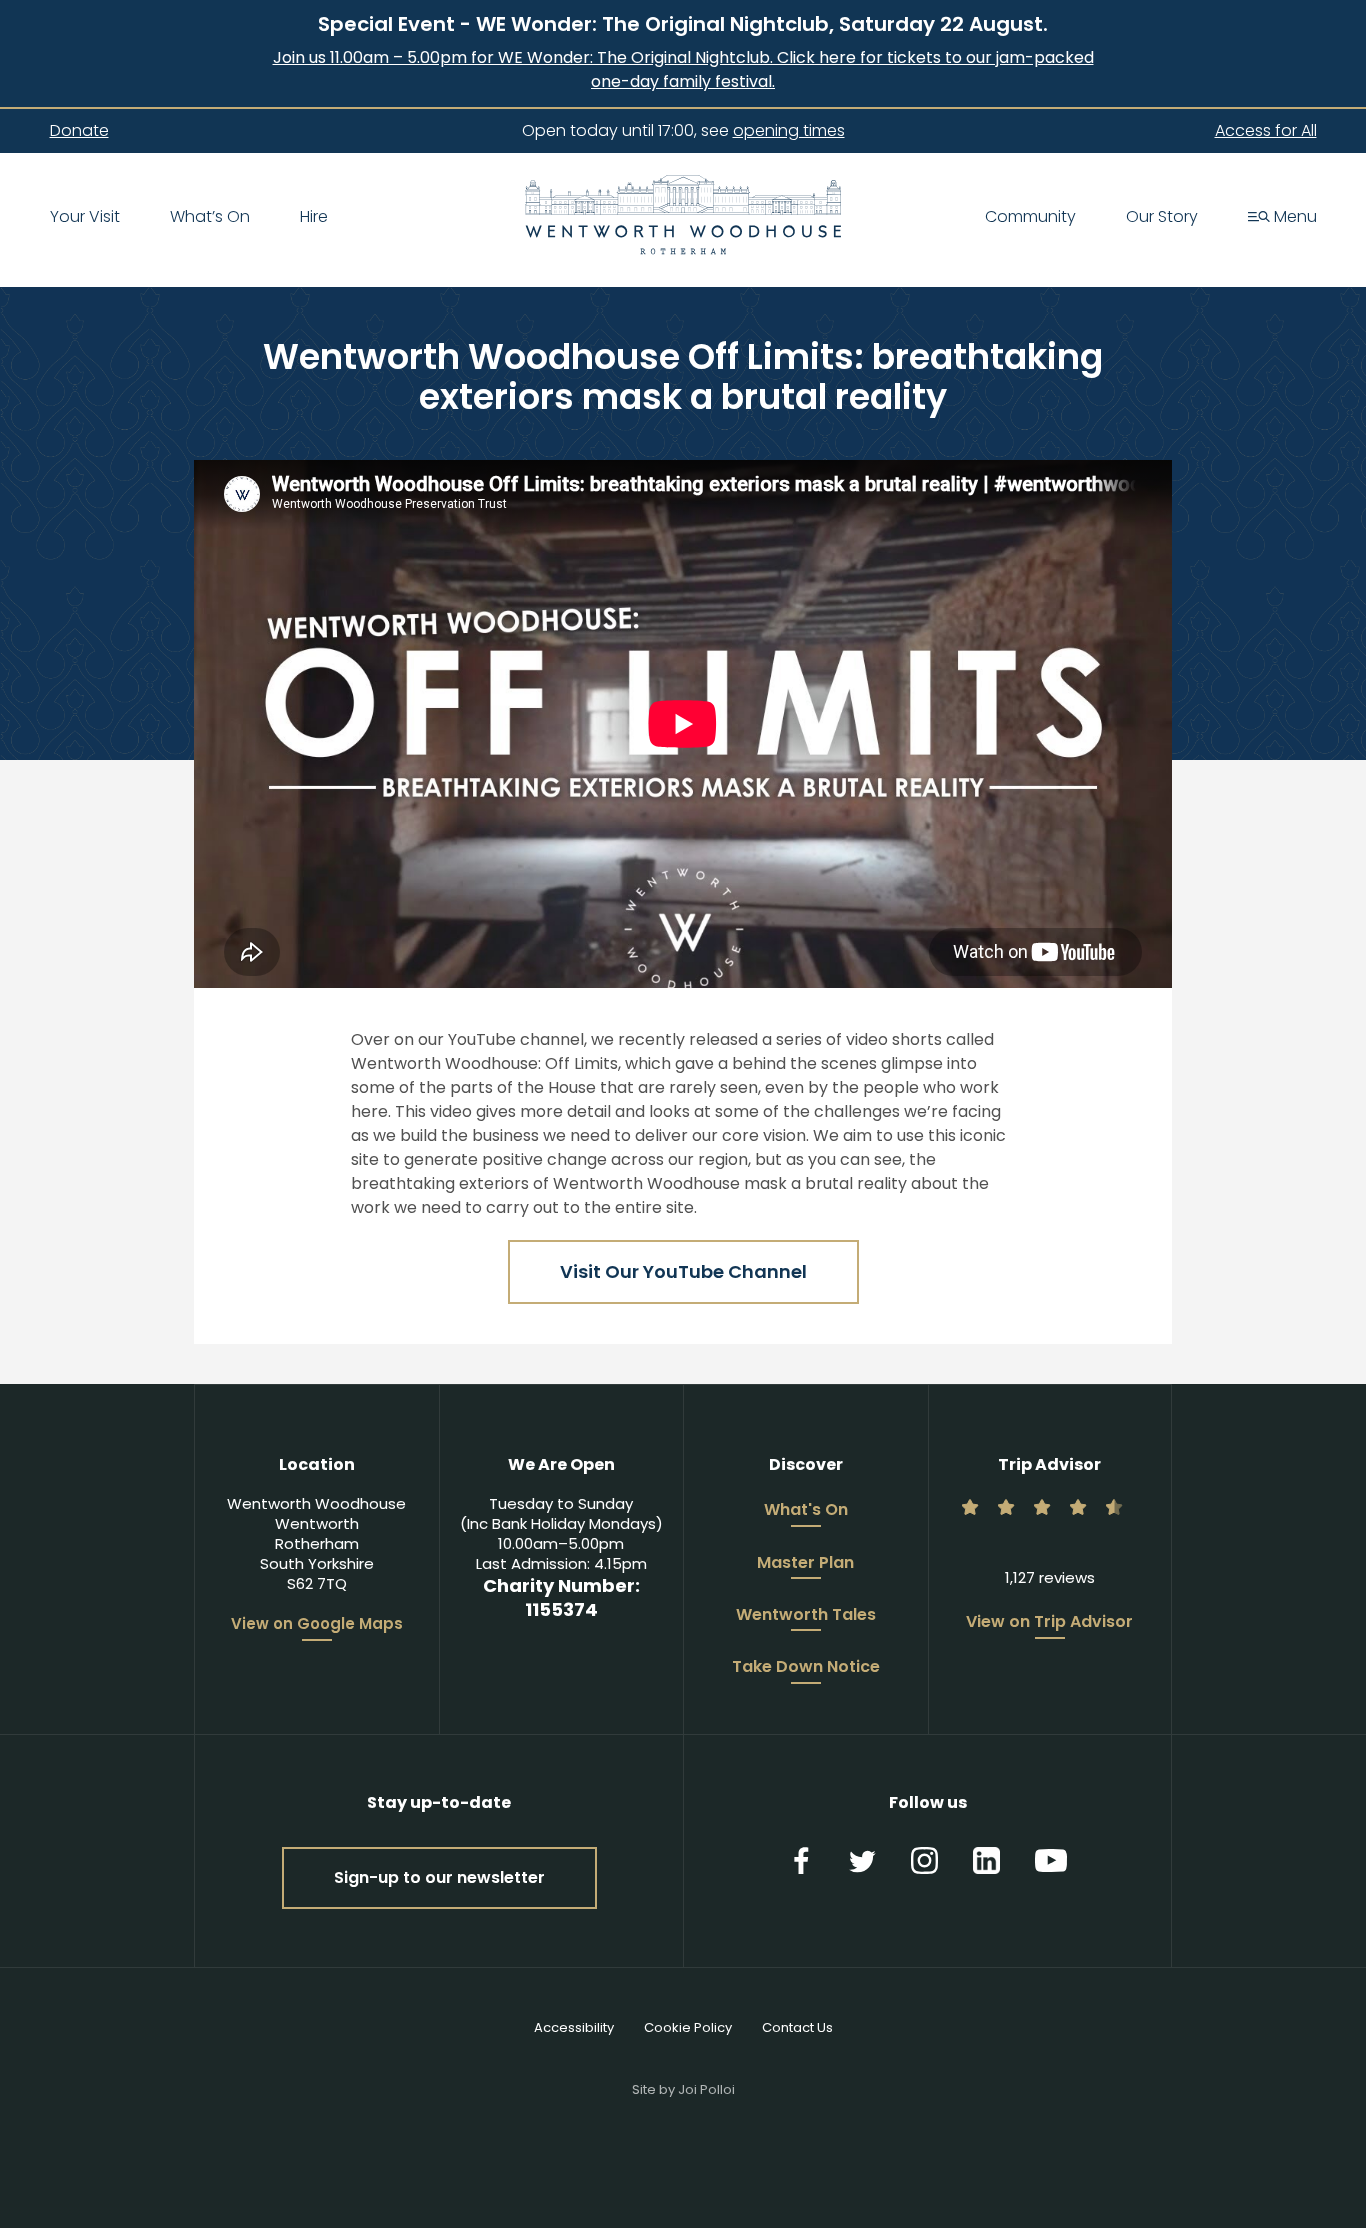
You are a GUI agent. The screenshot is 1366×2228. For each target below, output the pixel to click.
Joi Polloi (706, 2089)
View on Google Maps (317, 1624)
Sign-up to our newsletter (439, 1877)
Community (1030, 218)
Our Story (1162, 218)
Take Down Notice (806, 1668)
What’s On (210, 218)
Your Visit (85, 218)
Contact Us (797, 2027)
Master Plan (805, 1564)
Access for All (1266, 131)
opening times (789, 130)
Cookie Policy (688, 2027)
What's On (806, 1511)
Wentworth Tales (806, 1616)
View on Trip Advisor (1049, 1623)
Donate (79, 131)
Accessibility (574, 2027)
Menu (1293, 218)
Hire (314, 218)
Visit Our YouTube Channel (683, 1271)
